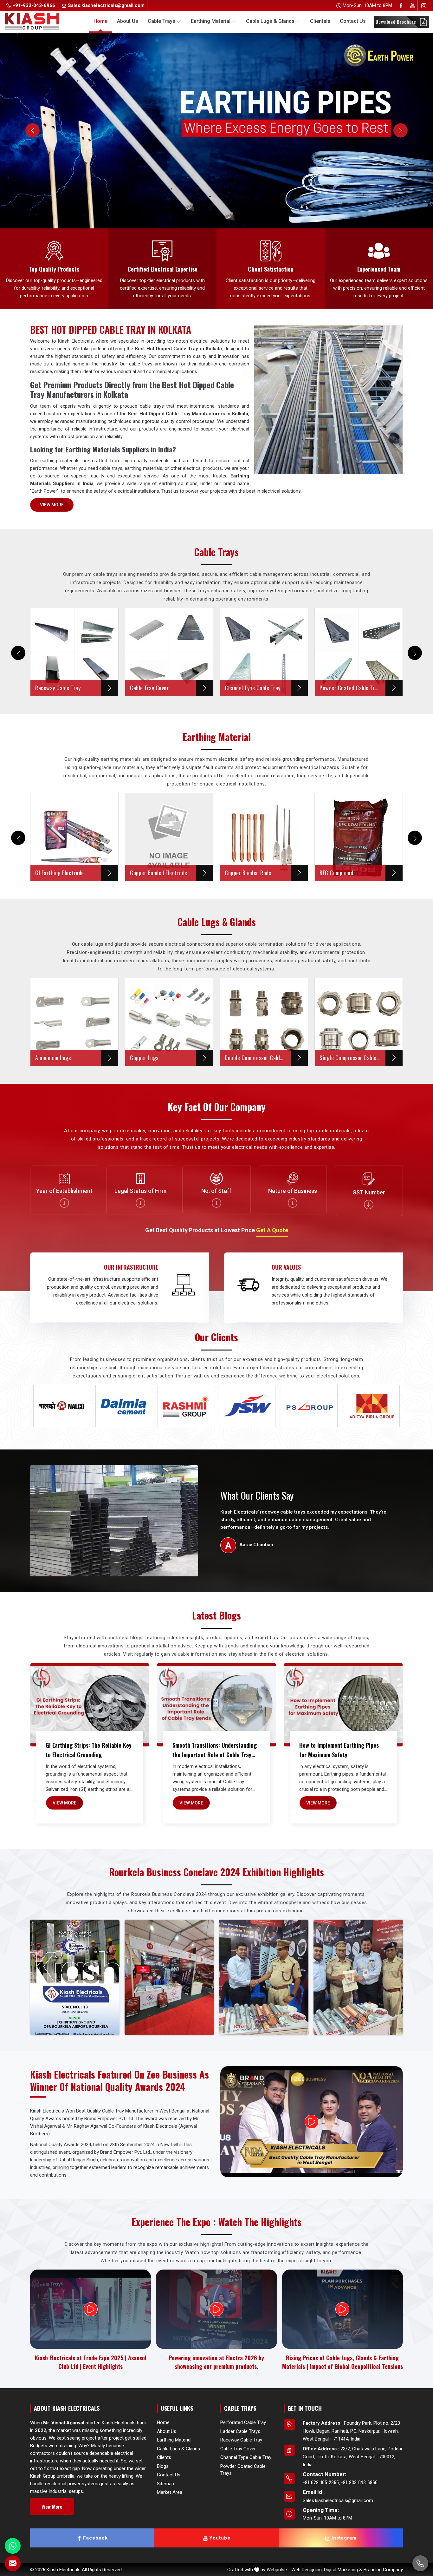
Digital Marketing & (343, 2570)
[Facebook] (401, 6)
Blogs (163, 2466)
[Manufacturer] (293, 1203)
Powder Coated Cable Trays (243, 2470)
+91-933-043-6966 (33, 5)
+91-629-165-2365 (321, 2482)
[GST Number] (369, 1205)
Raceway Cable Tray (241, 2440)
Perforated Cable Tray (243, 2422)
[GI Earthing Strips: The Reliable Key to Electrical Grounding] (90, 1705)
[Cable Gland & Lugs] (217, 131)
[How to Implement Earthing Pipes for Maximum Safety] (343, 1705)
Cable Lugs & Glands (270, 21)
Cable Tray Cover (238, 2449)
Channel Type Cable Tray (246, 2457)
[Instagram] (424, 6)
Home (100, 21)
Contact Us (353, 21)
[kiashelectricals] (179, 21)
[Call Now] (420, 2563)
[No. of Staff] (217, 1203)
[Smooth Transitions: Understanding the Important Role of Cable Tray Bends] (217, 1705)
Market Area (170, 2492)
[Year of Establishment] (64, 1203)
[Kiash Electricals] (36, 21)
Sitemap (165, 2484)
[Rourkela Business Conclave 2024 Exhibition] (75, 1977)
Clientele (320, 21)
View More (52, 505)
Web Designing (307, 2570)
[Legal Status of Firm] (140, 1203)
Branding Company (383, 2570)
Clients (164, 2457)
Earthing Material (211, 21)
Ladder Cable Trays (240, 2431)
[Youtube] (412, 6)
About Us (128, 21)
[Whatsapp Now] (13, 2546)
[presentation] (18, 653)
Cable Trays (162, 21)
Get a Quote (272, 1230)
